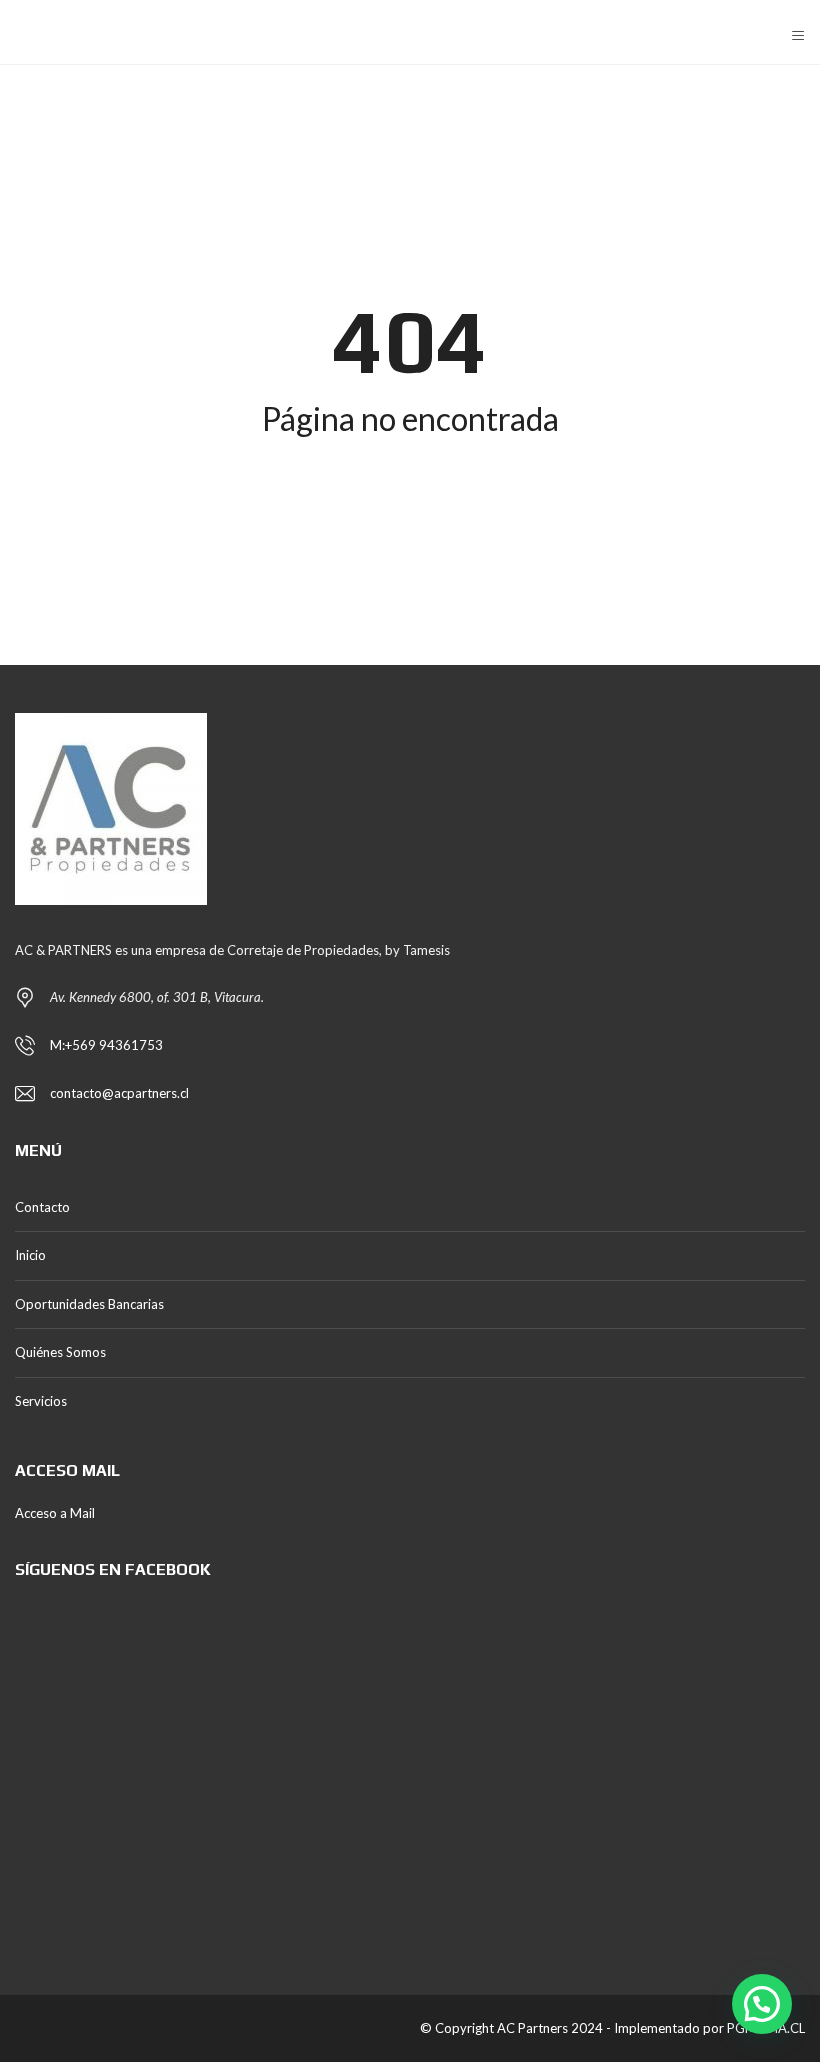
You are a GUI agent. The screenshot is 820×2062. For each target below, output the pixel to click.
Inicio (30, 1255)
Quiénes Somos (60, 1352)
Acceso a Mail (55, 1513)
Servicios (41, 1401)
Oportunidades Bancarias (89, 1304)
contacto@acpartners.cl (119, 1093)
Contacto (42, 1207)
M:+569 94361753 (106, 1045)
